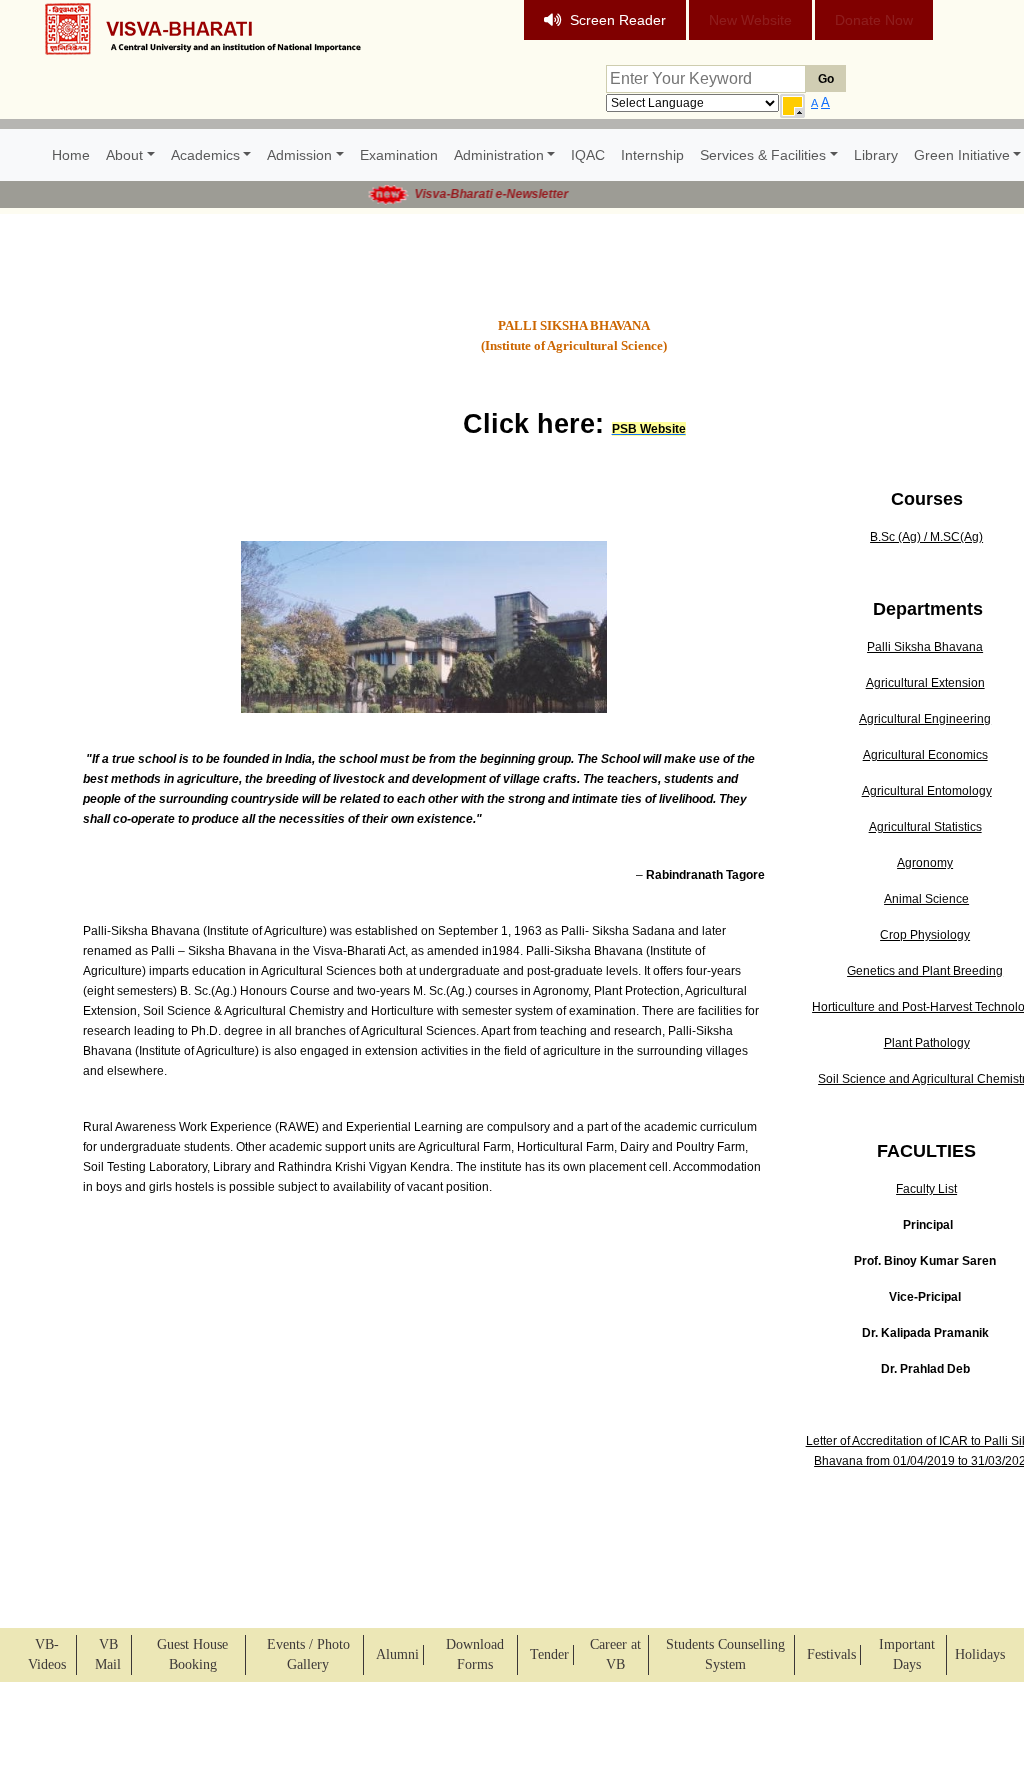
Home (71, 155)
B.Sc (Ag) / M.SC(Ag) (926, 537)
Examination (399, 155)
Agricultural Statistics (925, 827)
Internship (652, 155)
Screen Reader (618, 20)
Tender (549, 1654)
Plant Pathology (927, 1043)
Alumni (397, 1654)
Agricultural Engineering (925, 719)
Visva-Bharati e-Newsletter (478, 194)
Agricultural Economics (925, 755)
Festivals (831, 1654)
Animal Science (926, 899)
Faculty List (926, 1189)
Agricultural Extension (925, 683)
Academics (205, 155)
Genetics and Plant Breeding (925, 971)
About (124, 155)
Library (876, 155)
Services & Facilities (763, 155)
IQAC (588, 155)
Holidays (980, 1654)
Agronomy (925, 863)
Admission (299, 155)
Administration (499, 155)
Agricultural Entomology (927, 791)
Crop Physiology (925, 935)
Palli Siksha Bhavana (925, 647)
